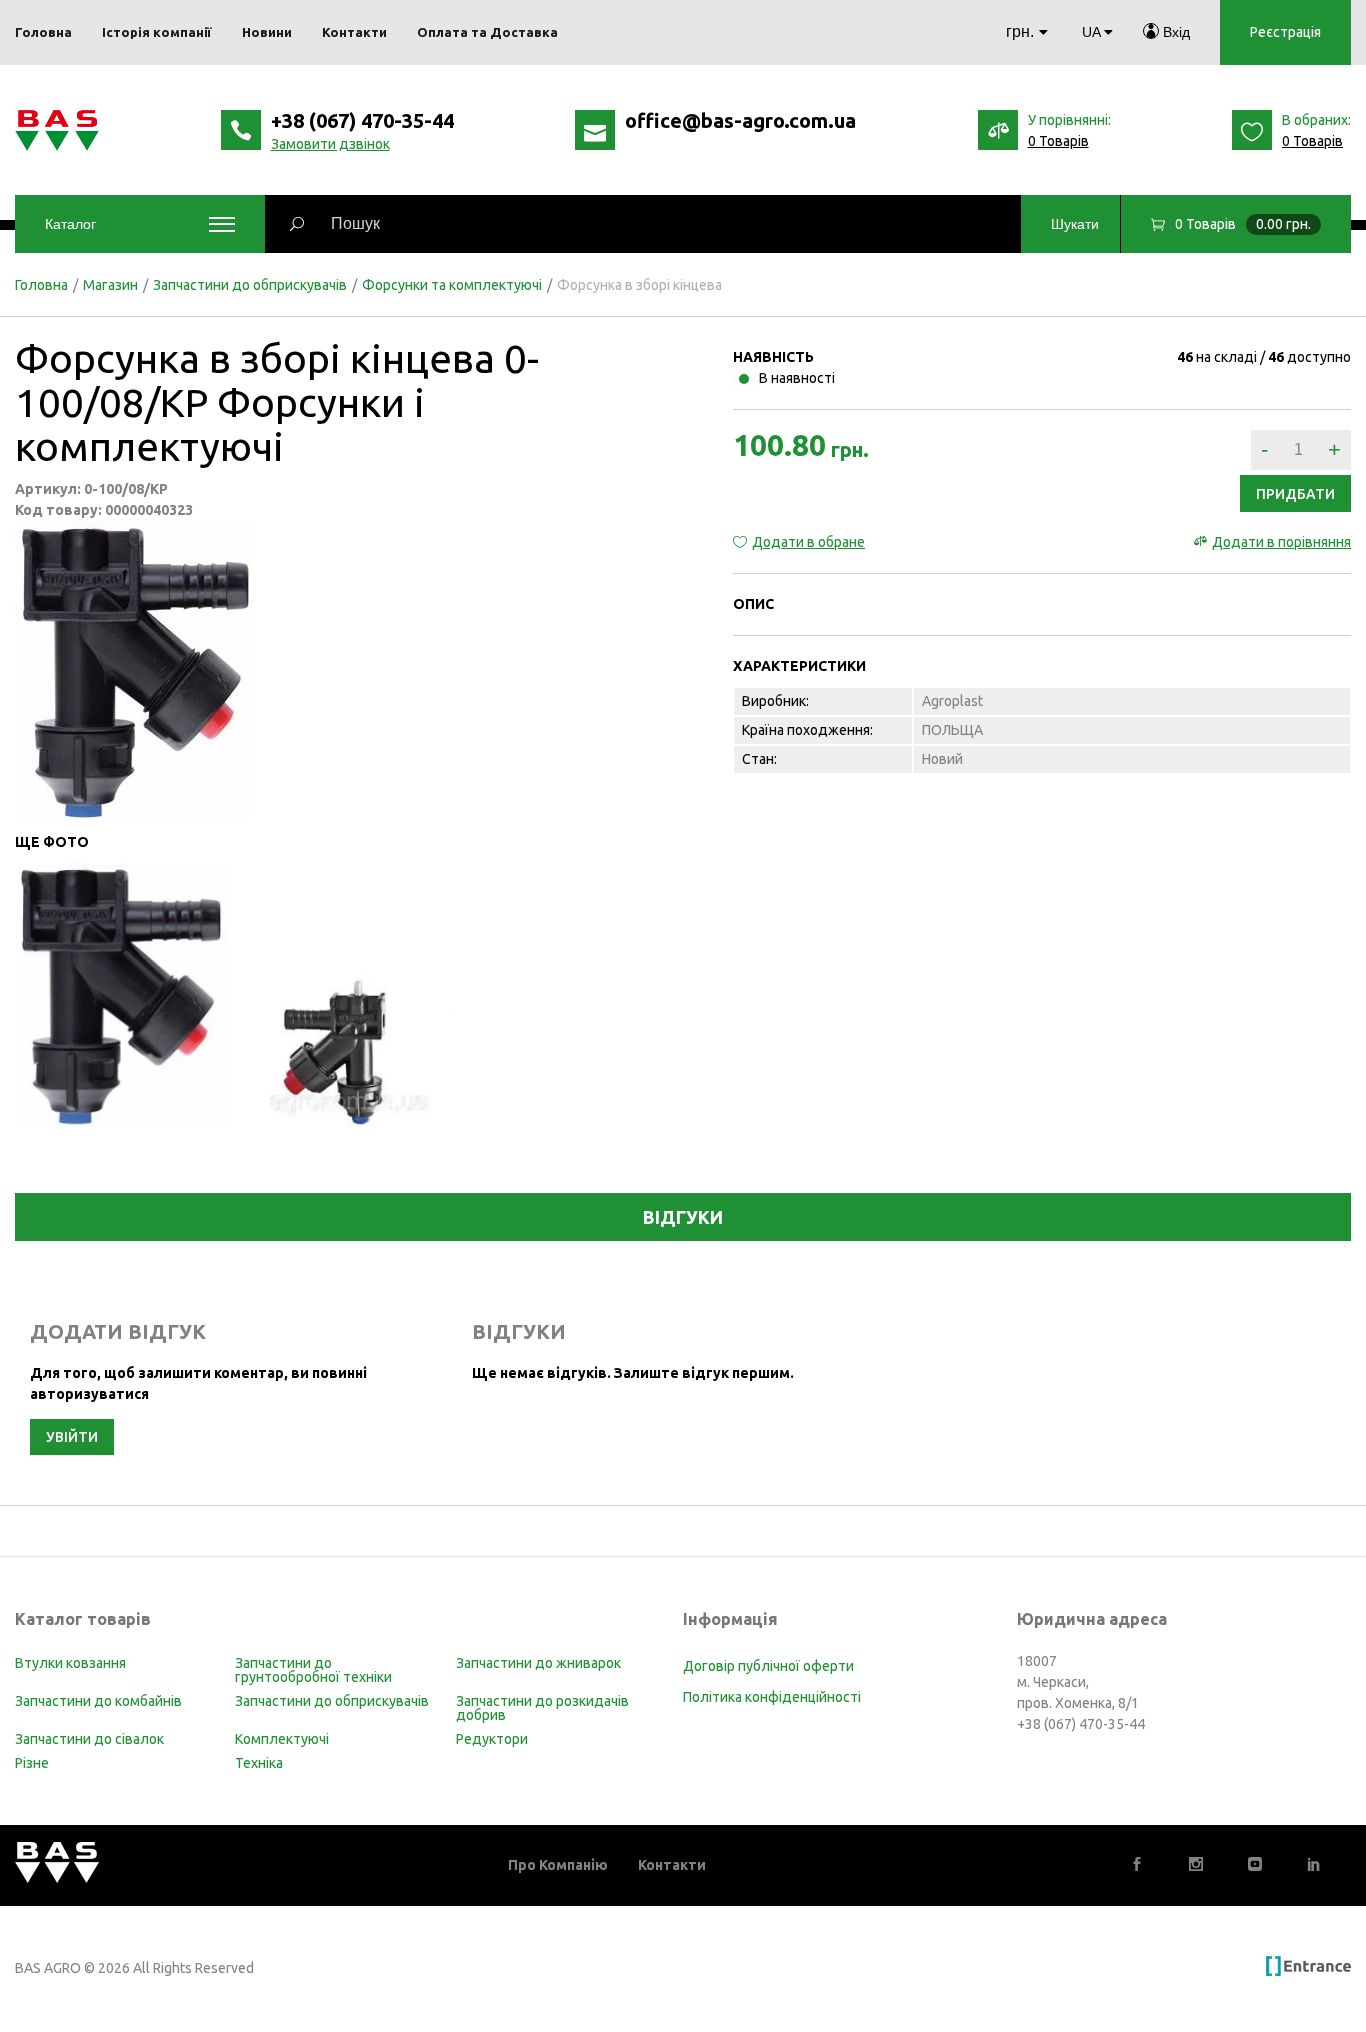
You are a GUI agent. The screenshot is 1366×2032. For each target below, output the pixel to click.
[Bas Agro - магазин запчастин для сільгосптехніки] (57, 130)
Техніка (259, 1763)
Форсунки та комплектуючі (452, 285)
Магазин (110, 285)
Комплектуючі (282, 1739)
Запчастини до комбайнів (98, 1701)
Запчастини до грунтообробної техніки (313, 1670)
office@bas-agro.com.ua (740, 120)
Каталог (70, 224)
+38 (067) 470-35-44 (362, 120)
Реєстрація (1285, 32)
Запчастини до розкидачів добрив (542, 1708)
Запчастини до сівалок (89, 1739)
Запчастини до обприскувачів (250, 285)
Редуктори (492, 1739)
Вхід (1174, 32)
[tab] (683, 1217)
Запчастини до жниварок (538, 1663)
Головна (41, 285)
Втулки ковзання (70, 1663)
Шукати (1075, 224)
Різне (32, 1763)
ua (1091, 32)
